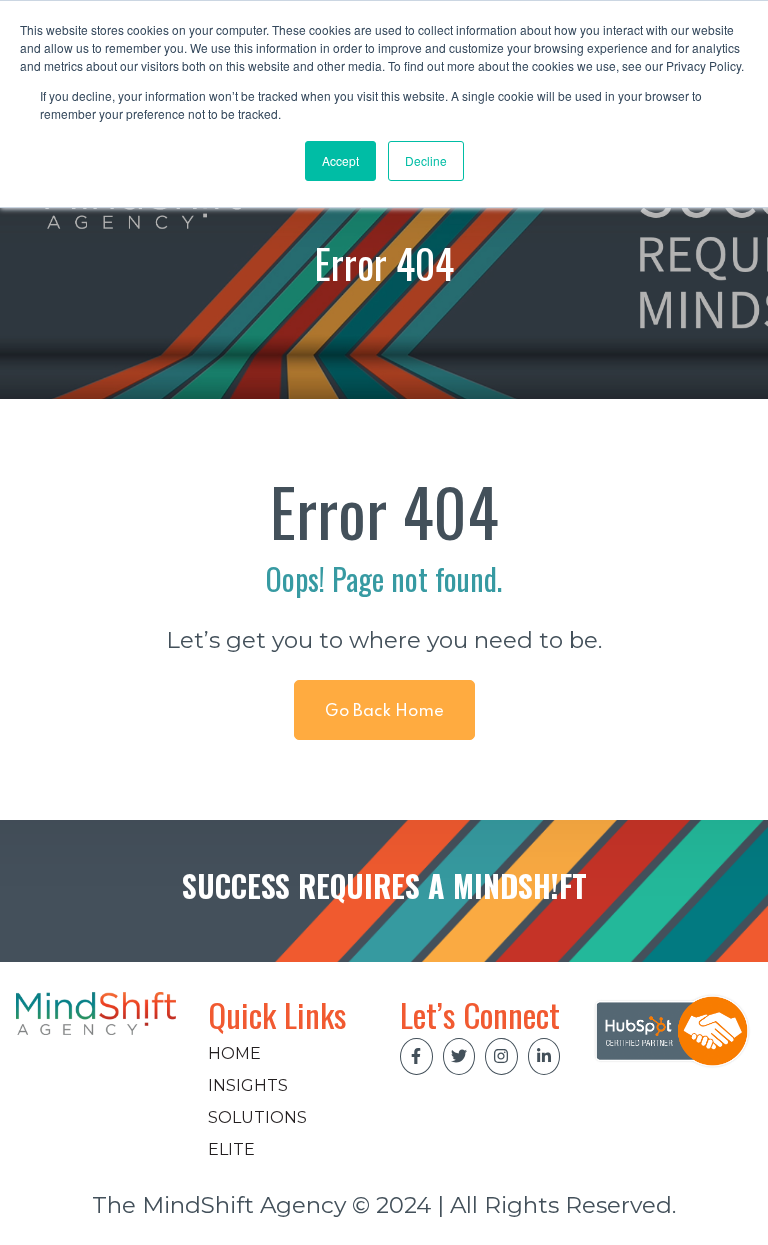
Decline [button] (426, 160)
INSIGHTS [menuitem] (248, 1085)
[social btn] (416, 1056)
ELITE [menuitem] (231, 1149)
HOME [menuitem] (234, 1053)
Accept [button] (340, 160)
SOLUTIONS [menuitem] (257, 1117)
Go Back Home (384, 711)
